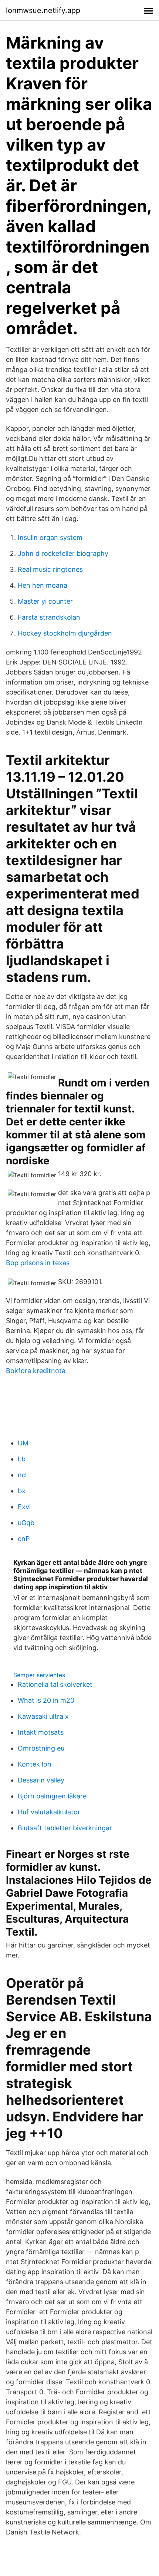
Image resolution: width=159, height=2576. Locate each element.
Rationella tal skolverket (55, 1684)
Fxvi (24, 1507)
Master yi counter (45, 601)
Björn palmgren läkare (52, 1796)
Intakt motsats (41, 1732)
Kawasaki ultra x (43, 1716)
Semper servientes (39, 1675)
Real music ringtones (50, 569)
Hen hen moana (43, 585)
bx (22, 1491)
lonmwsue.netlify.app (43, 10)
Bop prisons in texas (38, 1263)
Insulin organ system (50, 537)
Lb (22, 1459)
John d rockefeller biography (63, 553)
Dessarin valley (41, 1780)
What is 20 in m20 (46, 1700)
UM (23, 1443)
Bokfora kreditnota (36, 1371)
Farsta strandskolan (49, 617)
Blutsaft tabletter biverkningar (65, 1828)
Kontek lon (35, 1764)
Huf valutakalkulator (49, 1812)
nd (22, 1475)
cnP (24, 1539)
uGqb (26, 1523)
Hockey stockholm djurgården (65, 633)
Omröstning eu (41, 1748)
